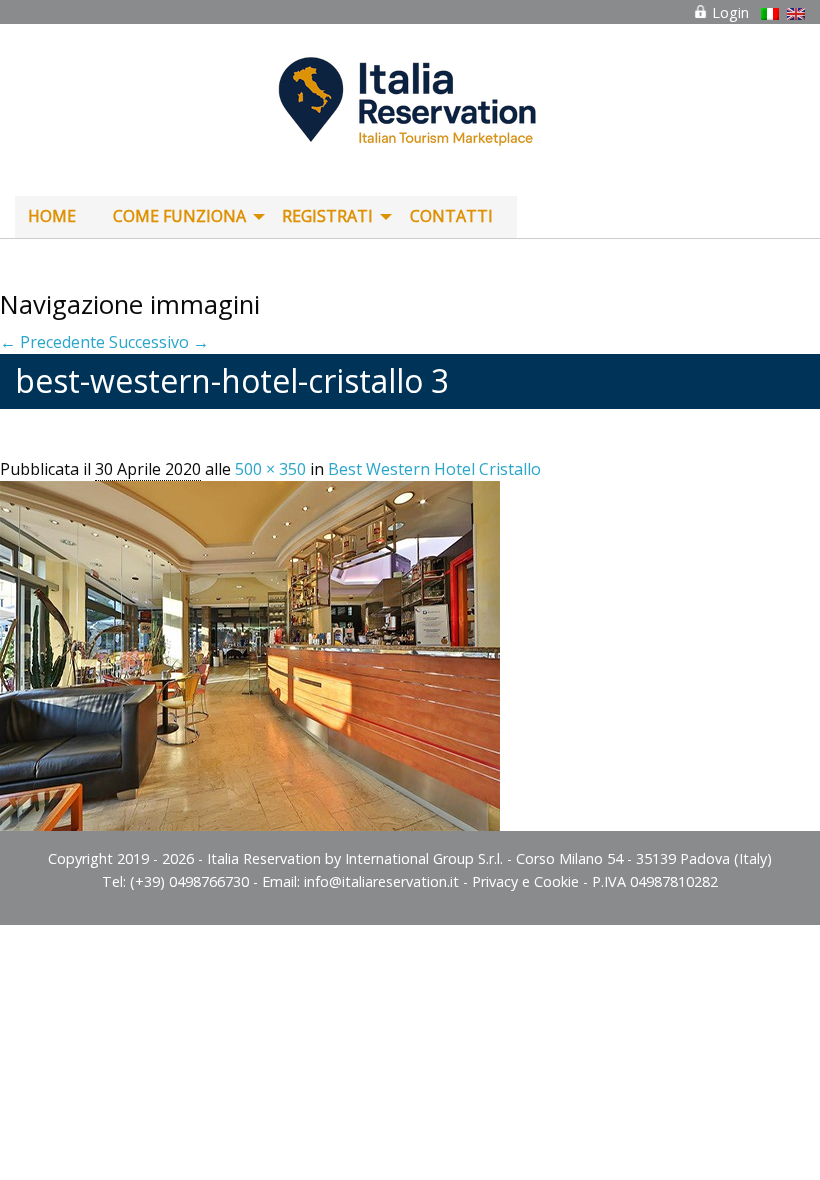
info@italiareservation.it (381, 881)
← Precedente (52, 342)
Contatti (451, 216)
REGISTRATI (327, 216)
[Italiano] (770, 14)
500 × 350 (270, 469)
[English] (796, 14)
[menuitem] (57, 217)
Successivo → (159, 342)
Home (52, 216)
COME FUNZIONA (179, 216)
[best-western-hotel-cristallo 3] (250, 655)
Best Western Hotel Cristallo (434, 469)
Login (728, 12)
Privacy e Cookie (525, 881)
